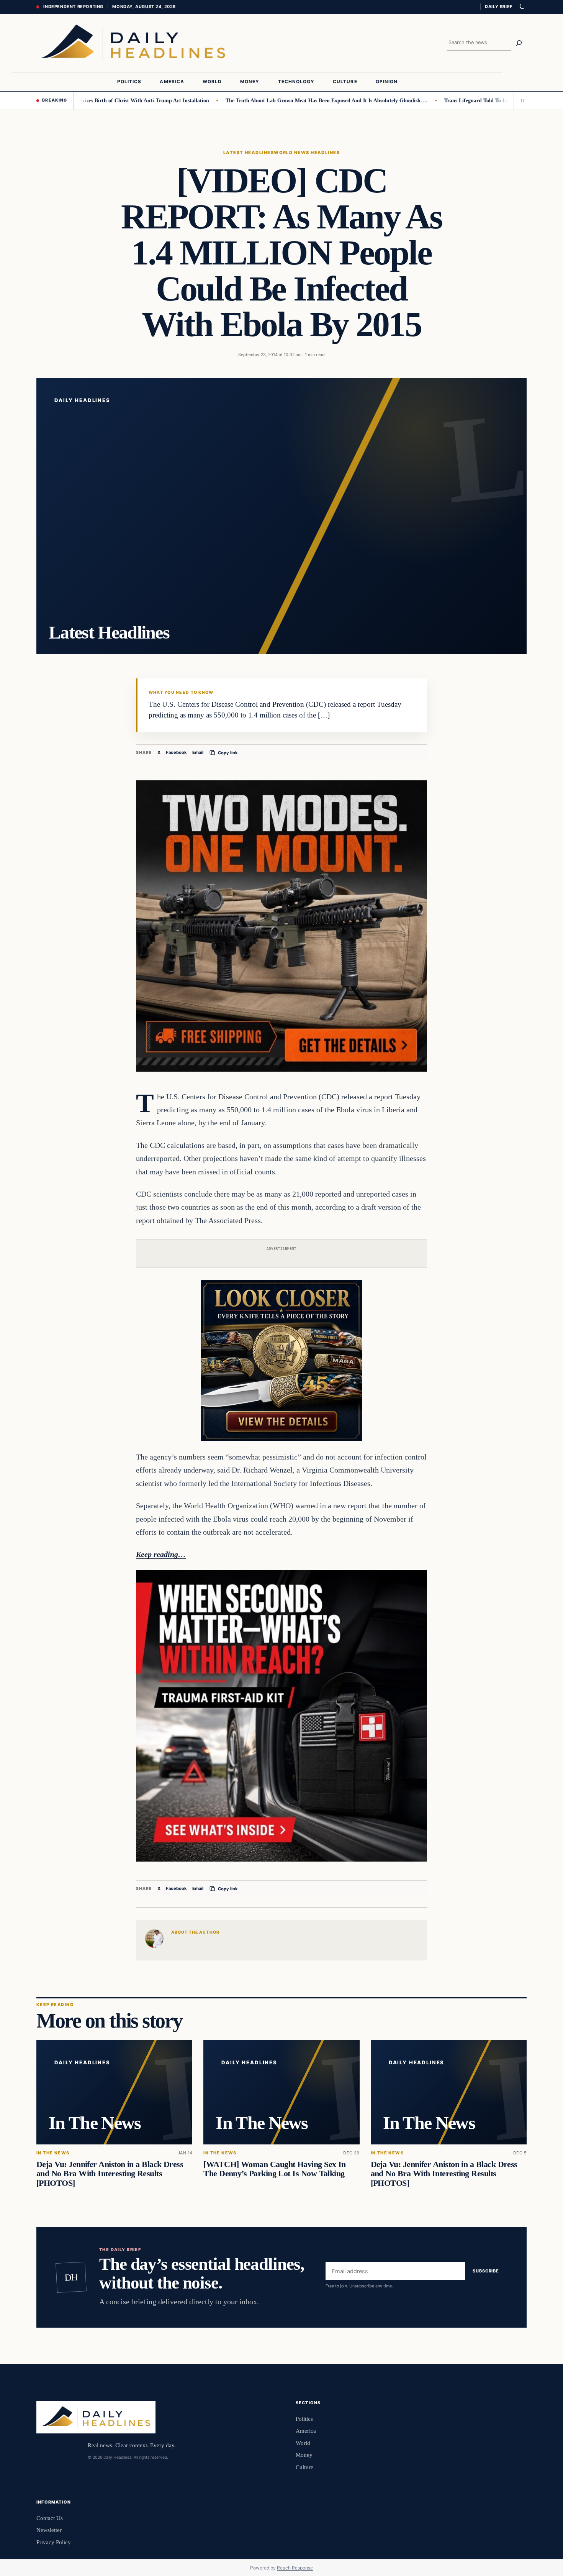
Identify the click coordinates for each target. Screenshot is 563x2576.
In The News (53, 2153)
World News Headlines (307, 153)
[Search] (519, 43)
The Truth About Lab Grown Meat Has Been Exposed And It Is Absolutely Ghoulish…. (271, 100)
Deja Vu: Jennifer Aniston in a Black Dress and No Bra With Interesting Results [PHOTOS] (110, 2174)
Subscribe (486, 2271)
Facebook (176, 752)
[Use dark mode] (522, 7)
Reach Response (295, 2568)
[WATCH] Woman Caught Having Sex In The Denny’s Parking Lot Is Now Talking (275, 2169)
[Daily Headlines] (133, 43)
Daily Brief (499, 7)
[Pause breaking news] (520, 100)
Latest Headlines (249, 153)
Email (198, 752)
